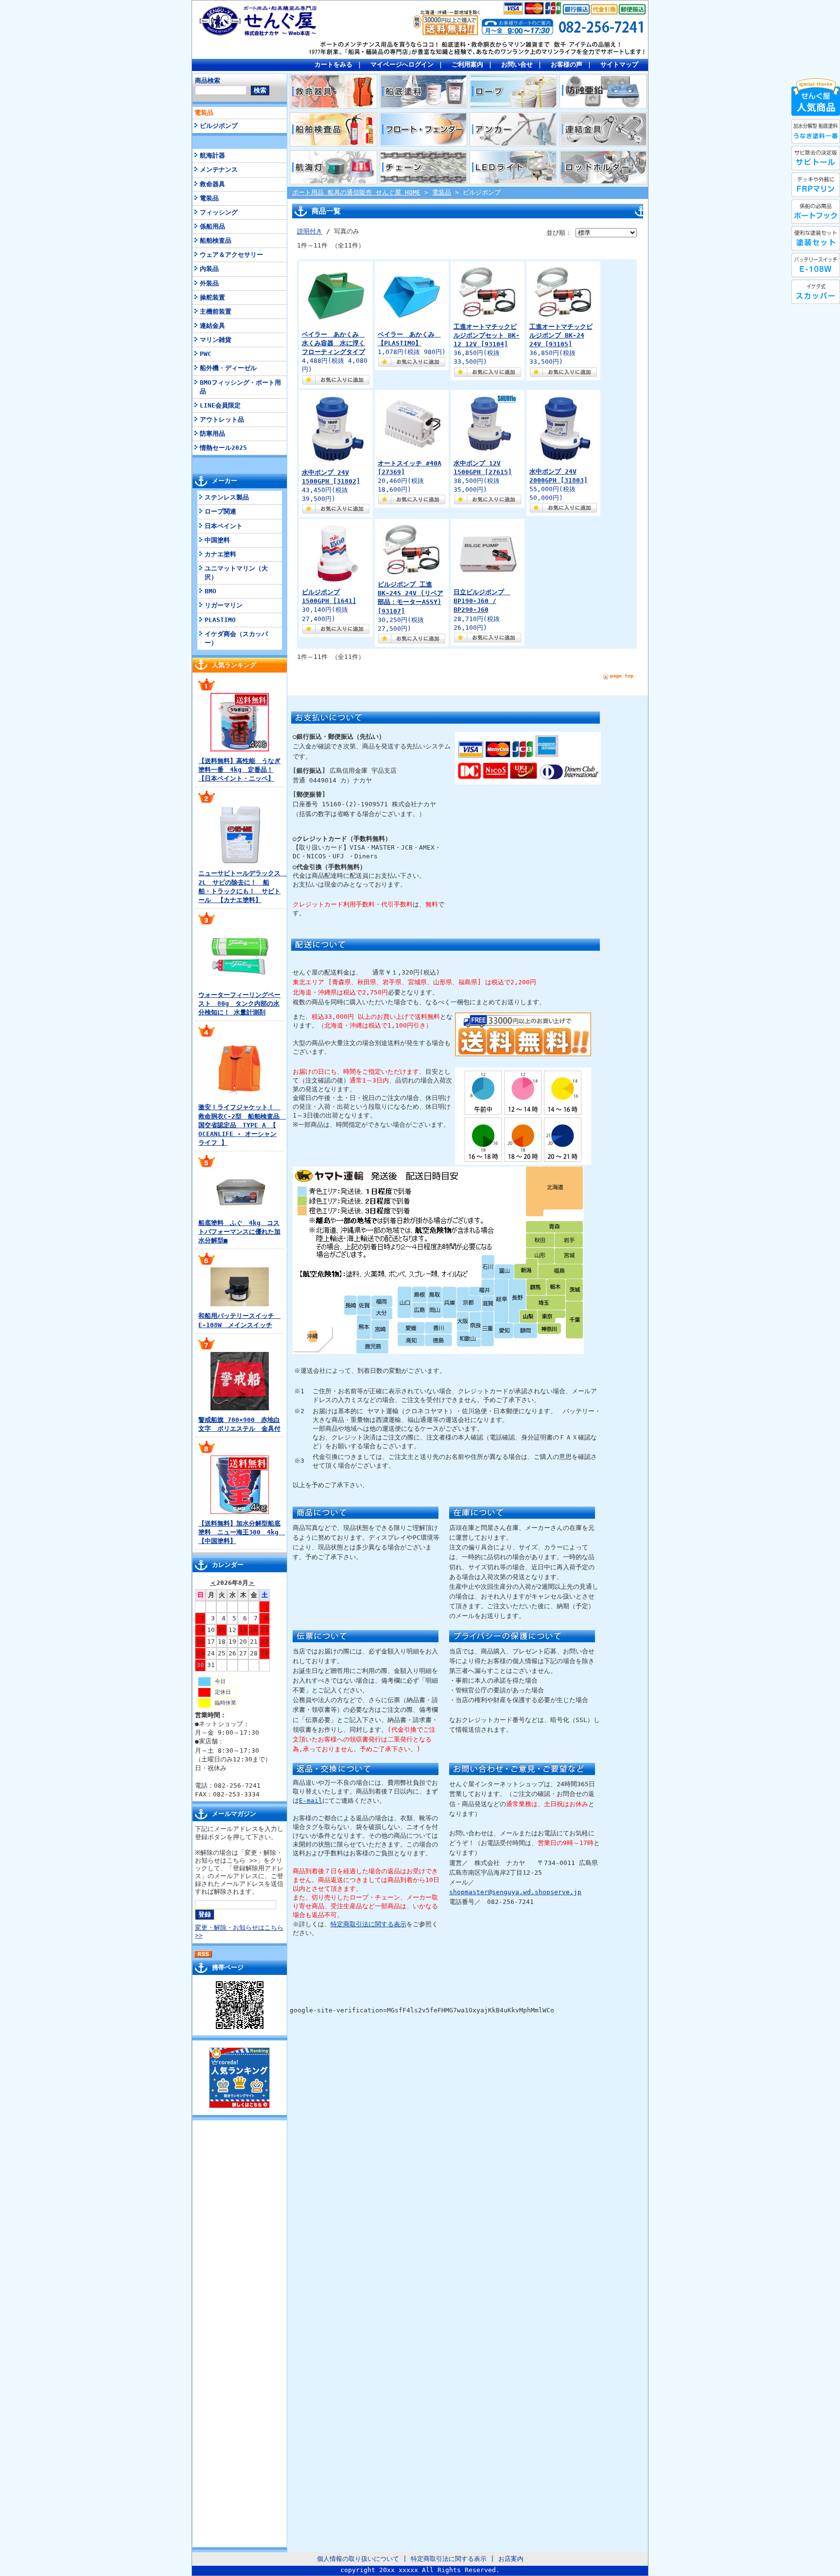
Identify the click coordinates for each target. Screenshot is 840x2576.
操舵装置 (212, 297)
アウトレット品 (222, 419)
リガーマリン (224, 605)
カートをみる (333, 64)
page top (622, 676)
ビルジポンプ (219, 126)
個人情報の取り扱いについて (358, 2559)
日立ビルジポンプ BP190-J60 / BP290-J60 (482, 601)
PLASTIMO (220, 620)
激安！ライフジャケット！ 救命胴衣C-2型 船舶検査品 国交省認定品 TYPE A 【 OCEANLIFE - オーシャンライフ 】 (242, 1125)
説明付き (310, 231)
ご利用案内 (467, 64)
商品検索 (208, 80)
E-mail (311, 1801)
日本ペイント (224, 526)
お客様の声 (567, 64)
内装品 (209, 269)
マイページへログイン (402, 64)
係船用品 (212, 226)
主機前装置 (216, 311)
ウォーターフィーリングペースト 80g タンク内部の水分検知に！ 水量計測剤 (239, 1004)
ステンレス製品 (227, 497)
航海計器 (212, 155)
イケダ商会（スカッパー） (236, 638)
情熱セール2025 (223, 448)
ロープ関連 (220, 511)
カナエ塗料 (220, 554)
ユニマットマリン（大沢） (236, 573)
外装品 (209, 283)
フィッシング (219, 212)
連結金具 (212, 326)
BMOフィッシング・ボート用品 (240, 387)
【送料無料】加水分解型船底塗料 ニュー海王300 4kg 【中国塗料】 (242, 1532)
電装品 (204, 113)
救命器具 (212, 184)
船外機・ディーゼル (228, 368)
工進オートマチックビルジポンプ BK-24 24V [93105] (561, 335)
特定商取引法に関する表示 (368, 1924)
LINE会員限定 (220, 405)
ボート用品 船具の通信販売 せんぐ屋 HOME (356, 192)
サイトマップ (619, 64)
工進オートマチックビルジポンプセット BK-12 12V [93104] (487, 335)
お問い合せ (517, 64)
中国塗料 (217, 540)
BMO (210, 591)
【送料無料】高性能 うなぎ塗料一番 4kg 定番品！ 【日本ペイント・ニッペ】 (239, 770)
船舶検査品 (216, 240)
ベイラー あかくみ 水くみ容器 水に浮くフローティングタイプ (333, 343)
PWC (206, 354)
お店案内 (511, 2559)
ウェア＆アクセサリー (231, 255)
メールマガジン (234, 1814)
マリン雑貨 (216, 340)
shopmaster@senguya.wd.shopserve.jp (515, 1892)
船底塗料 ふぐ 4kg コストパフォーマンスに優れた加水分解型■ (239, 1232)
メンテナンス (219, 169)
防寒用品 (212, 434)
